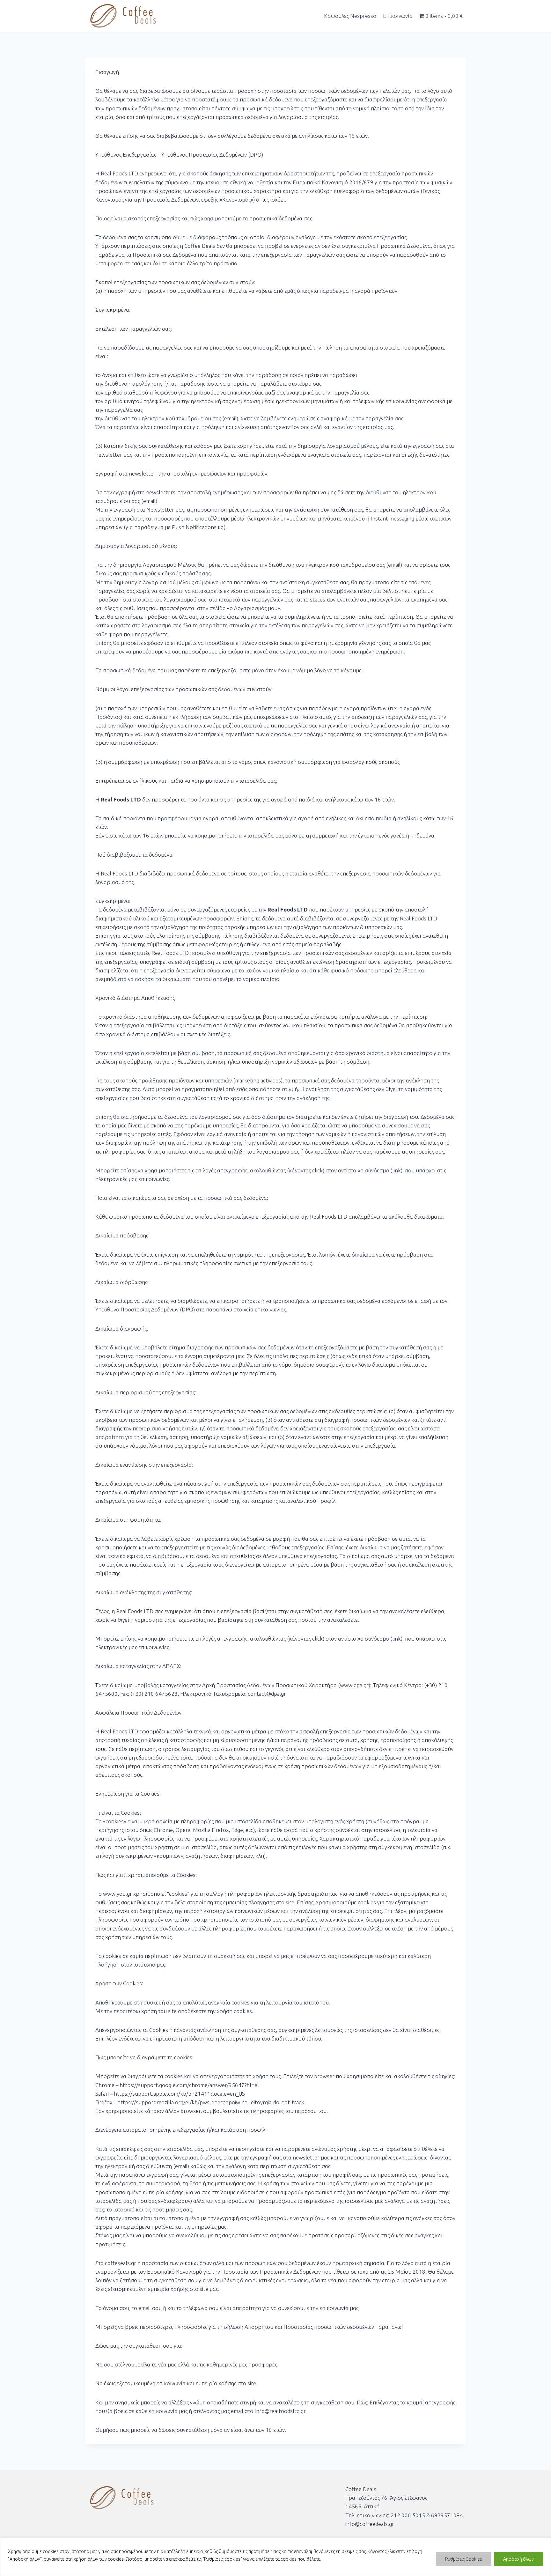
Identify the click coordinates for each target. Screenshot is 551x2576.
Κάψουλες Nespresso (350, 16)
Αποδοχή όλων (518, 2559)
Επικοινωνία (398, 16)
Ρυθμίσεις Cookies (464, 2559)
